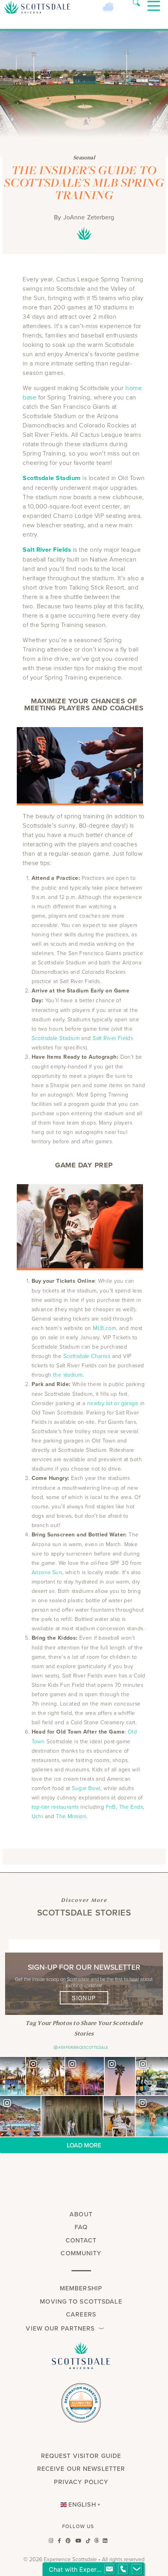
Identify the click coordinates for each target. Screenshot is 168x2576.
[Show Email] (109, 2569)
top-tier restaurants (56, 1807)
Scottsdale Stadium (56, 1038)
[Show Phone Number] (123, 2569)
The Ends (131, 1807)
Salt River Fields (47, 550)
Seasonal (84, 157)
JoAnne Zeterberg (89, 217)
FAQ (81, 2227)
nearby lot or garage (113, 1403)
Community (81, 2253)
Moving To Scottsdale (81, 2301)
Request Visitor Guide (81, 2456)
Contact (81, 2240)
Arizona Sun (47, 1572)
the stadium (68, 1375)
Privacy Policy (81, 2482)
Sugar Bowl (86, 1788)
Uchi (38, 1816)
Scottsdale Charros (87, 1356)
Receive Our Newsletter (81, 2469)
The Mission (71, 1816)
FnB (111, 1807)
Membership (81, 2288)
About (81, 2214)
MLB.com (105, 1328)
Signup (84, 1998)
